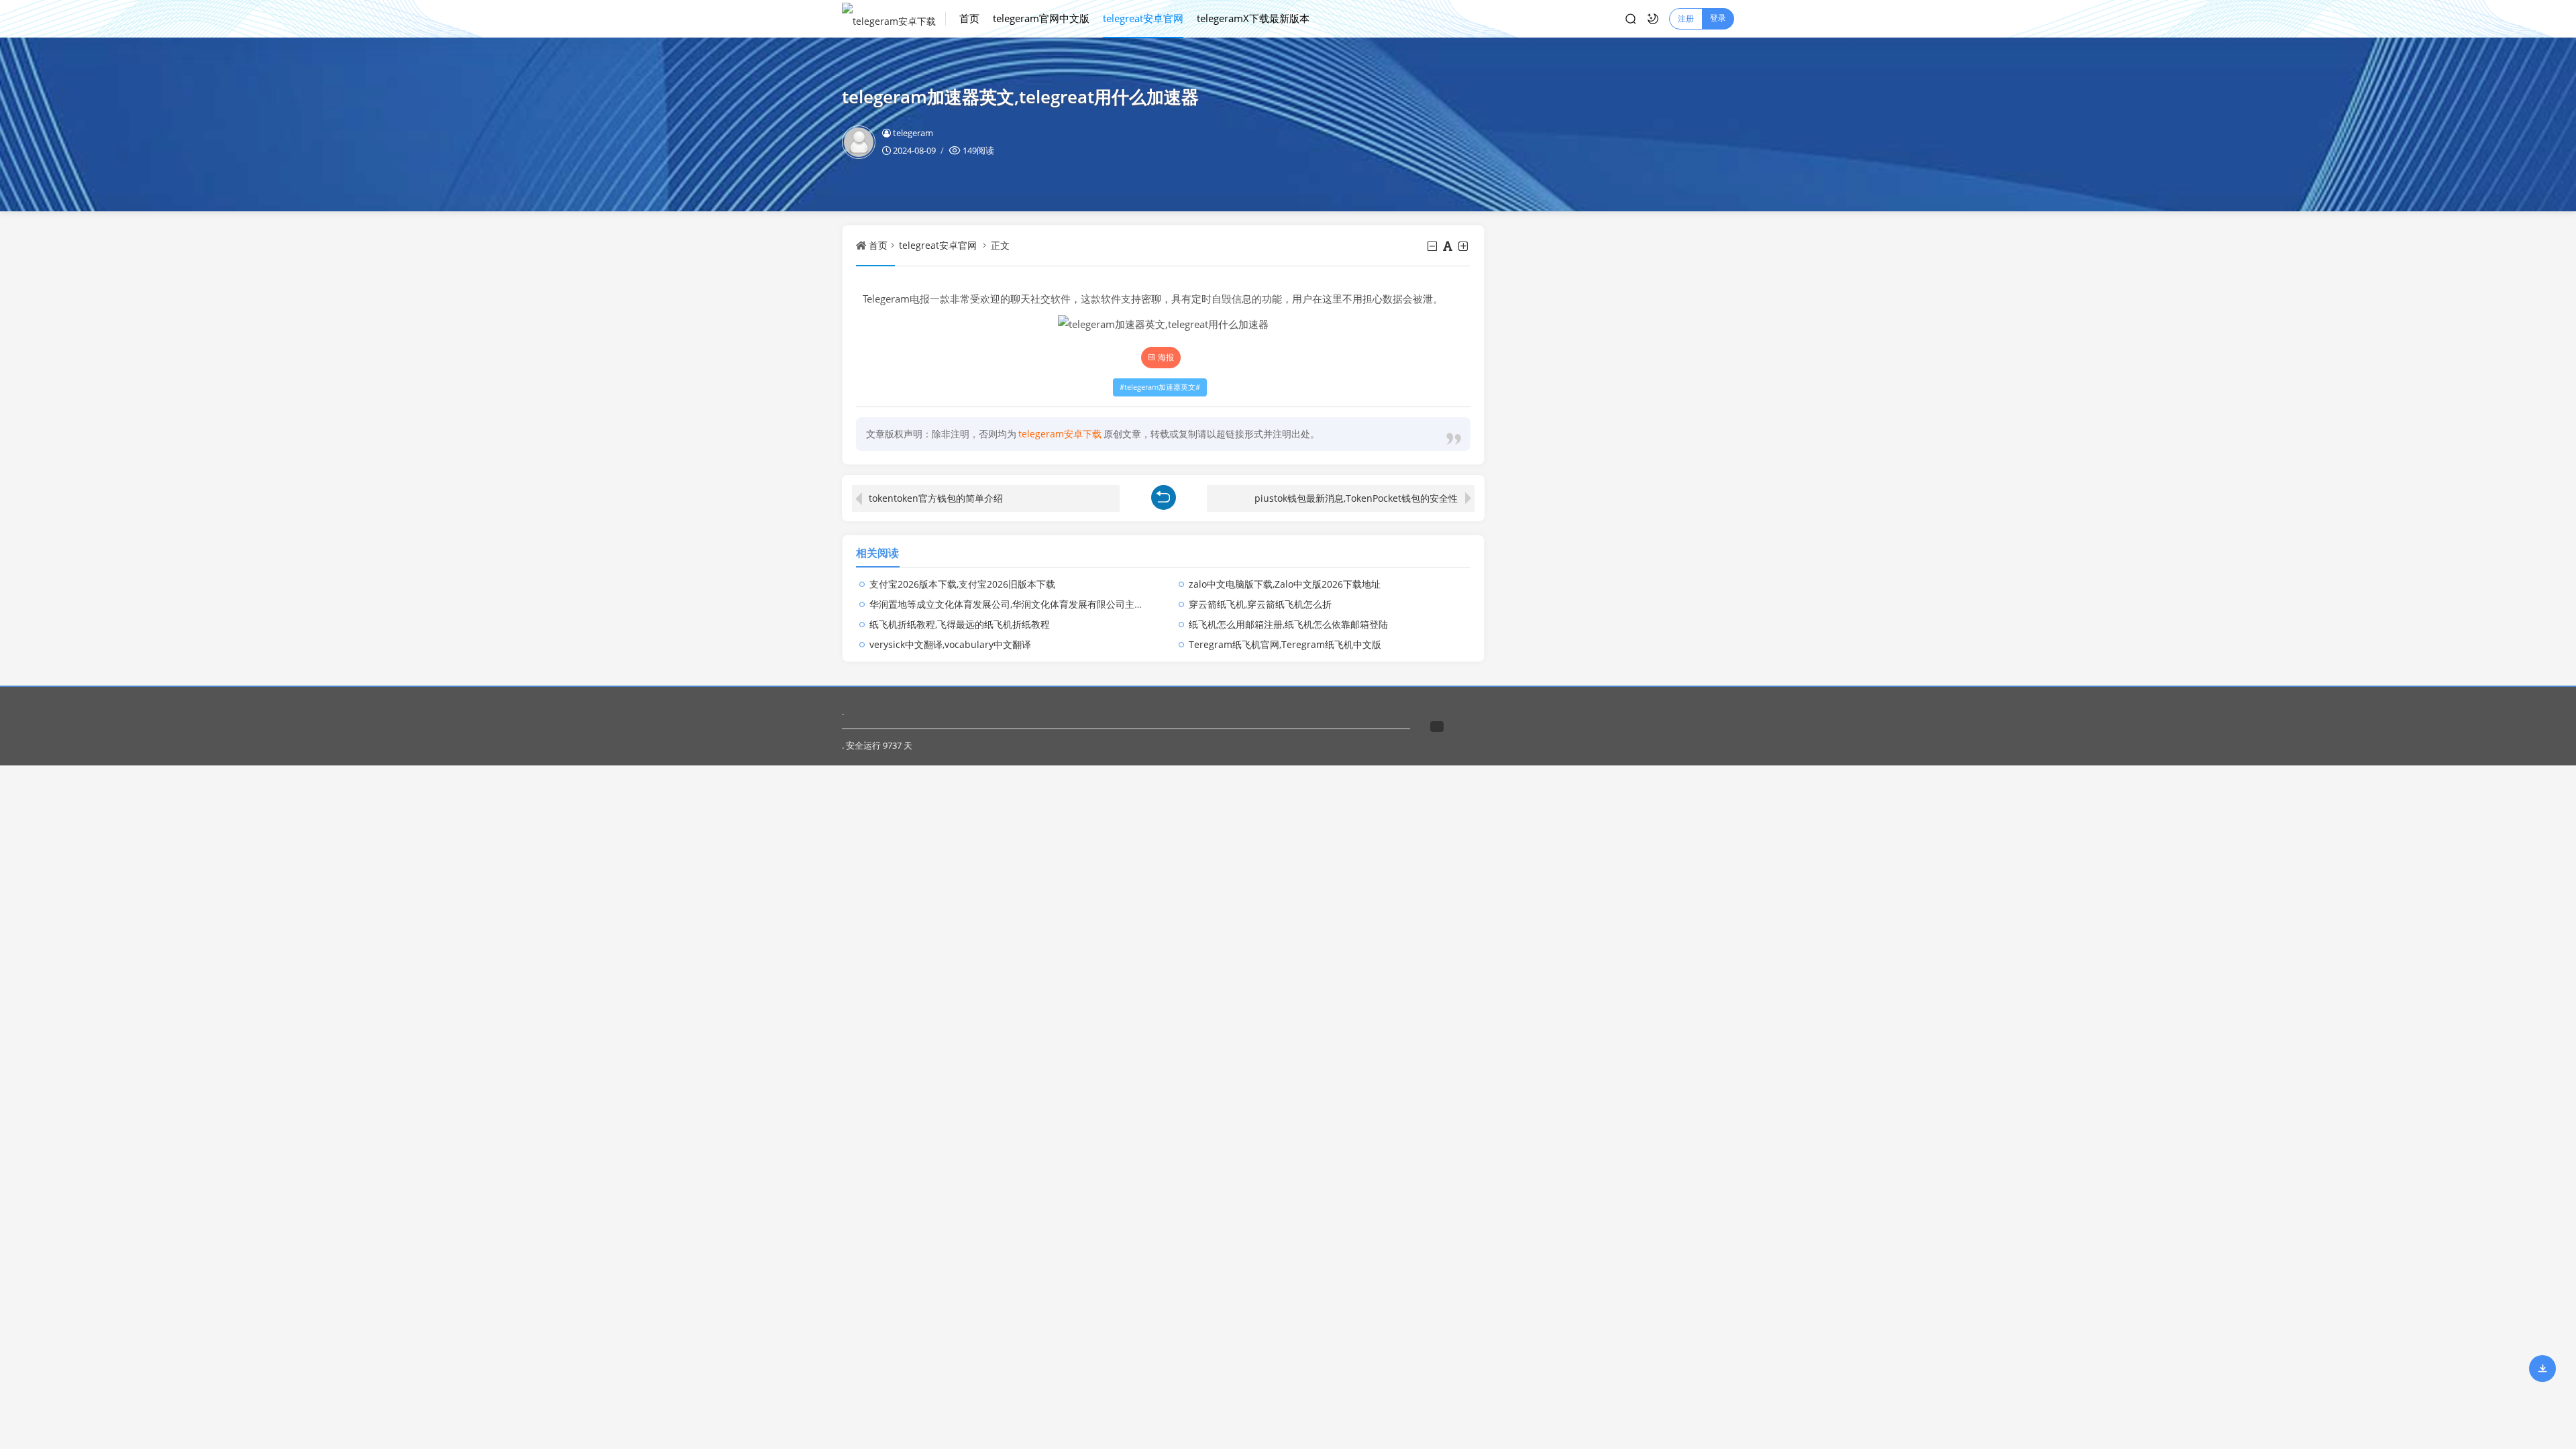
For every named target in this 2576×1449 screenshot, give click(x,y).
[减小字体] (1433, 246)
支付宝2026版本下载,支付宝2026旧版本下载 (962, 584)
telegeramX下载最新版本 (1253, 18)
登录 (1718, 18)
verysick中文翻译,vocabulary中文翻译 (950, 644)
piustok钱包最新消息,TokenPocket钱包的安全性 (1356, 498)
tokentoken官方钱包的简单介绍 (936, 498)
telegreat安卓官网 (1143, 18)
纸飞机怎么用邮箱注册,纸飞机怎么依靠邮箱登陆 (1288, 624)
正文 (1000, 245)
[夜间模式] (1653, 19)
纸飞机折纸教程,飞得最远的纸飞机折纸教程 (960, 624)
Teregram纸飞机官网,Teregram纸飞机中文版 (1285, 644)
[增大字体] (1464, 246)
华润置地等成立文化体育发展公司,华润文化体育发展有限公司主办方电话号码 (1030, 604)
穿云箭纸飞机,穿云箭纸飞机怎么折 (1260, 604)
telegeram (913, 133)
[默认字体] (1449, 246)
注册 (1686, 18)
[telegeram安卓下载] (894, 19)
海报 (1166, 357)
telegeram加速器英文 (1160, 387)
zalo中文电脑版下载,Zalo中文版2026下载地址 (1285, 584)
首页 (969, 18)
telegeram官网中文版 (1041, 18)
